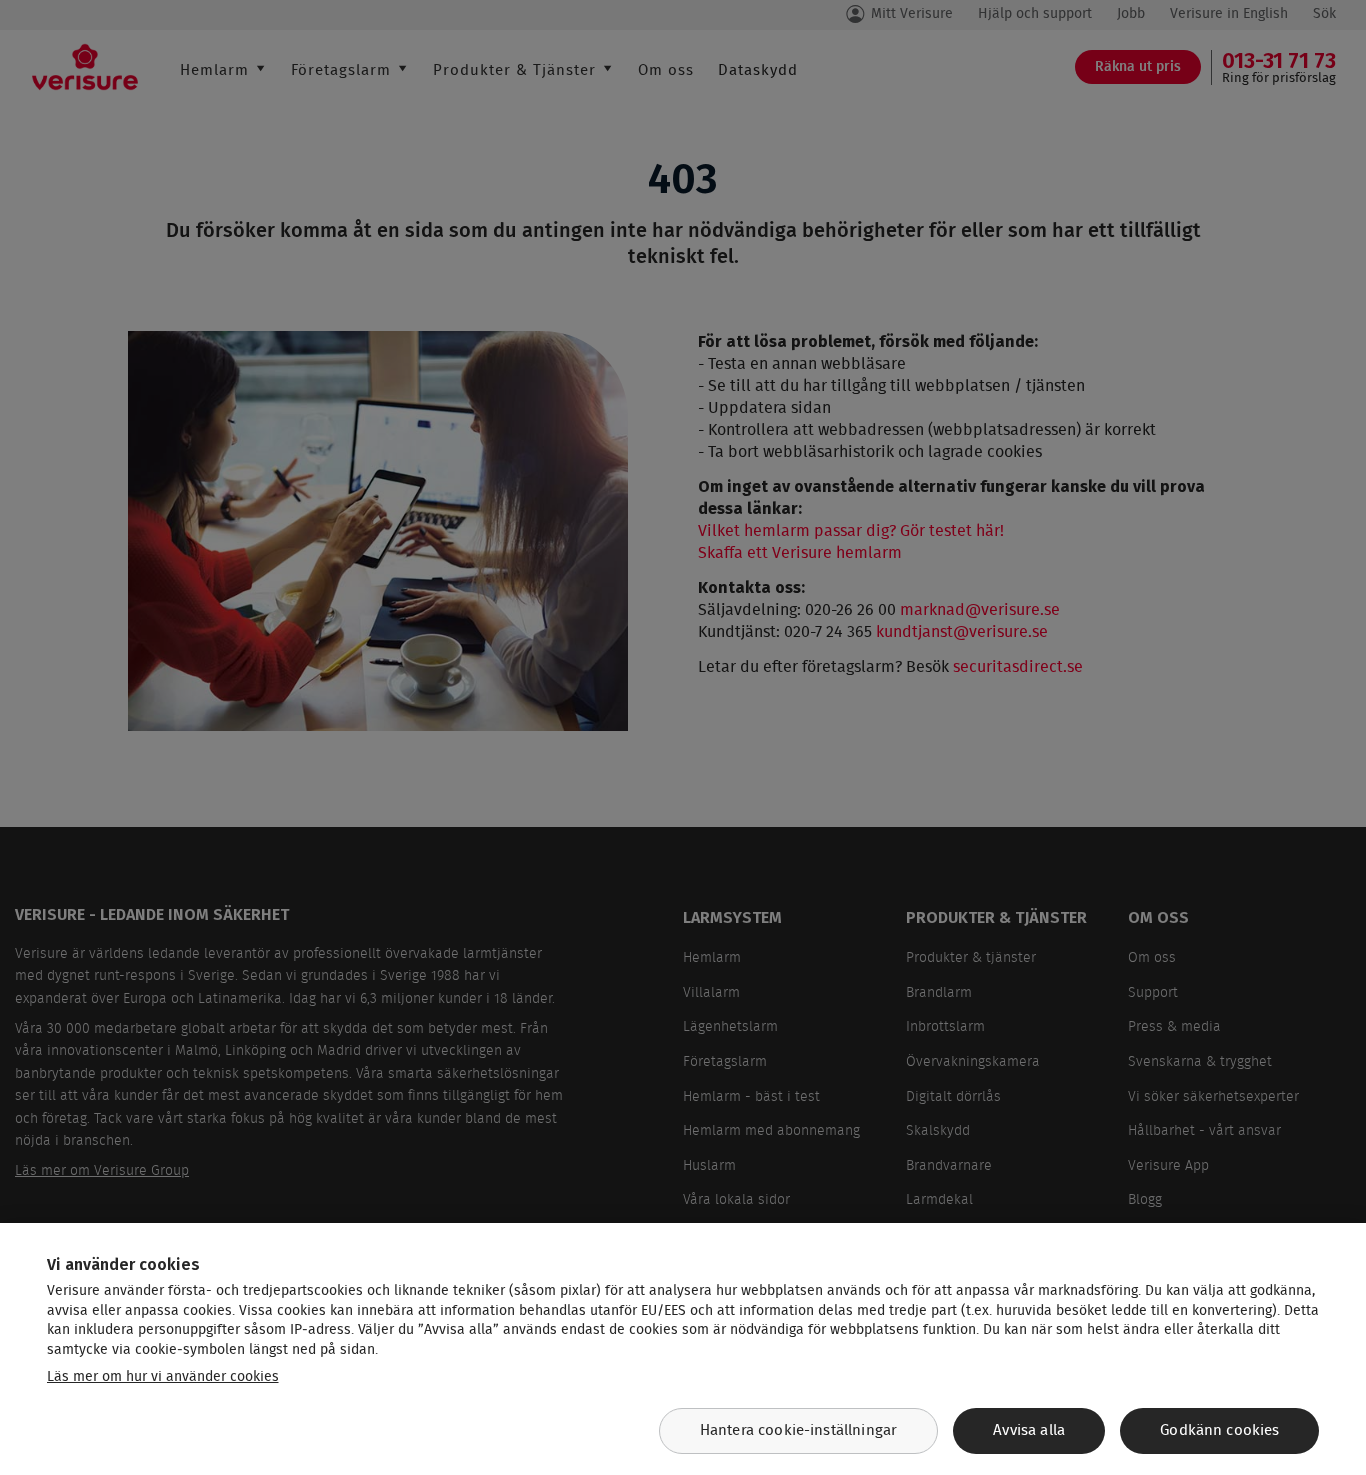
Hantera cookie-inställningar (798, 1430)
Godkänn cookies (1219, 1430)
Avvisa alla (1029, 1430)
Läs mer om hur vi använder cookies (163, 1377)
